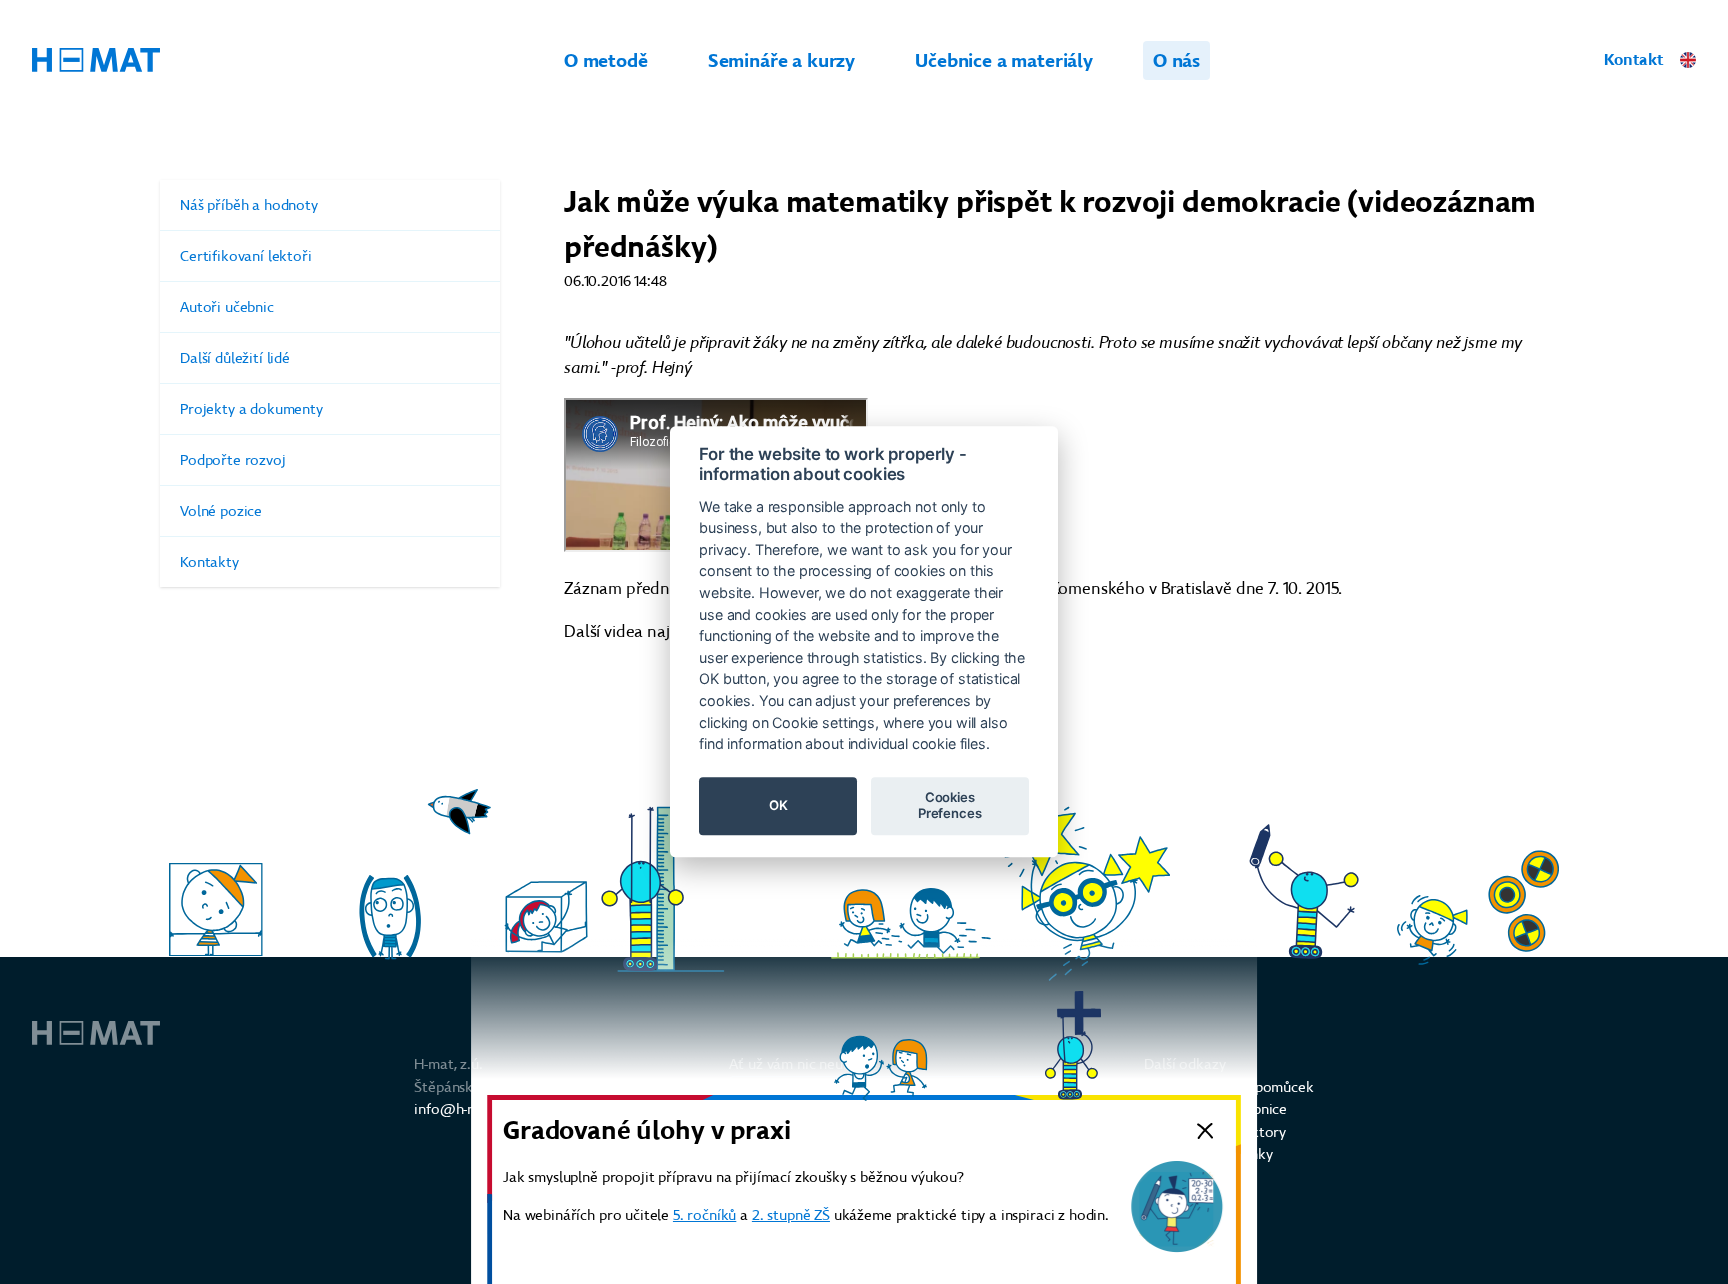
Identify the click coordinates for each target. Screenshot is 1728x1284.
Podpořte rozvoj (233, 460)
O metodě (606, 60)
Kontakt (1634, 59)
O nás (1176, 60)
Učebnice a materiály (1004, 60)
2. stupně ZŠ (791, 1215)
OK (778, 806)
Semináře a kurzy (781, 60)
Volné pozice (221, 511)
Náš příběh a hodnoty (249, 205)
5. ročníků (704, 1215)
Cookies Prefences (950, 806)
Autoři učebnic (227, 307)
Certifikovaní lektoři (246, 256)
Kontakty (209, 562)
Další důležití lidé (235, 358)
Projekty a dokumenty (251, 409)
